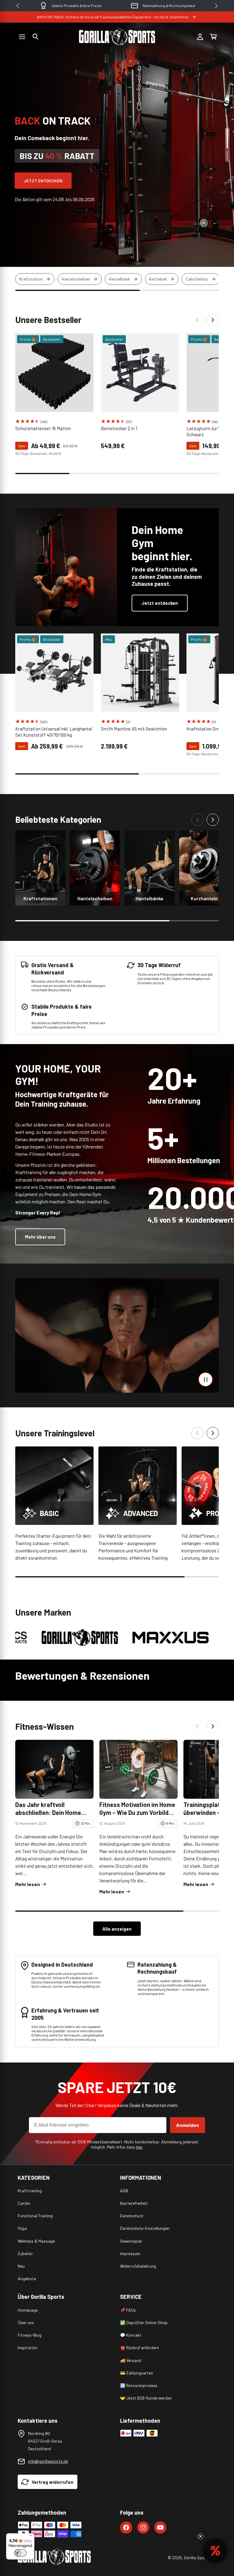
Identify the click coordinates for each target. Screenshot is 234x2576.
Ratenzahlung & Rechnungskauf (77, 5)
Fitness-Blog (30, 2335)
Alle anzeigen (117, 1929)
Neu (21, 2266)
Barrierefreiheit (134, 2203)
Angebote (27, 2278)
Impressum (130, 2253)
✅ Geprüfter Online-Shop (144, 2322)
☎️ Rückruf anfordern (140, 2347)
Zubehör (25, 2253)
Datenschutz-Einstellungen (145, 2228)
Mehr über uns (40, 1237)
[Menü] (31, 2537)
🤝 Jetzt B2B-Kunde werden (146, 2398)
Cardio (24, 2203)
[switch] (20, 2553)
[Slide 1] (227, 139)
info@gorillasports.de (48, 2461)
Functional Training (35, 2216)
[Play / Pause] (206, 1379)
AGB (124, 2191)
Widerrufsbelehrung (138, 2266)
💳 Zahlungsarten (136, 2373)
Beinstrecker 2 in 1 (119, 428)
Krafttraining (30, 2191)
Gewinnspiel (131, 2241)
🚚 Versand (131, 2360)
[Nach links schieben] (197, 320)
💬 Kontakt (131, 2335)
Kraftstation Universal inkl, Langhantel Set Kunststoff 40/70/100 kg (54, 732)
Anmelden (188, 2125)
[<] (18, 6)
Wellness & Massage (36, 2241)
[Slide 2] (227, 156)
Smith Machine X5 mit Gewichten (134, 729)
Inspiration (28, 2347)
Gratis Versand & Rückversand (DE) (169, 5)
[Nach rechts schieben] (213, 320)
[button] (35, 37)
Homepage (28, 2310)
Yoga (22, 2228)
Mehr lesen (28, 1884)
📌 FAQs (128, 2310)
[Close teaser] (200, 2536)
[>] (216, 6)
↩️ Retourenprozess (139, 2385)
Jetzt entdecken (43, 181)
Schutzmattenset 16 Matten (43, 428)
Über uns (26, 2322)
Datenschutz (132, 2216)
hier (139, 2147)
